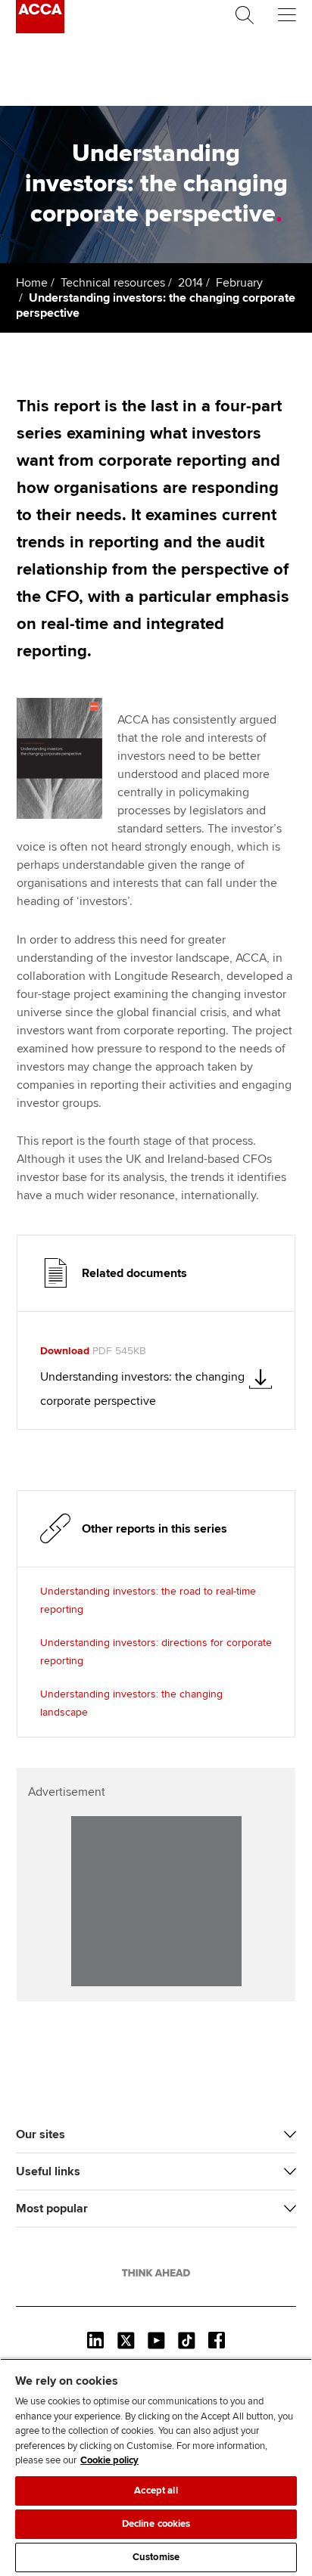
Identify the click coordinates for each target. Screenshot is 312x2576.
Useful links (48, 2171)
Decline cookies (156, 2524)
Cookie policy (109, 2460)
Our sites (41, 2134)
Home (32, 283)
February (239, 283)
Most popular (52, 2209)
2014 (190, 283)
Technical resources (113, 283)
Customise (156, 2557)
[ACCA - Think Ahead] (40, 29)
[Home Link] (156, 2273)
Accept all (156, 2491)
